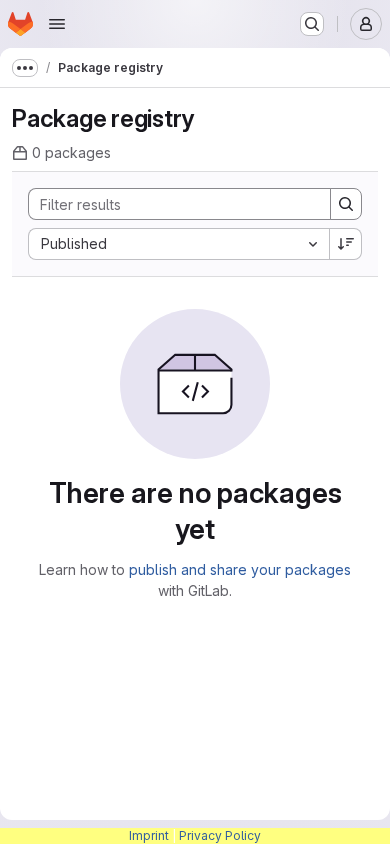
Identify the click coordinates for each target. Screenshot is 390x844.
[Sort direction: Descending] (346, 244)
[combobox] (178, 244)
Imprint (149, 835)
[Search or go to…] (312, 24)
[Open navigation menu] (57, 24)
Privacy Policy (220, 835)
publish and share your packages (240, 569)
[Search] (346, 204)
